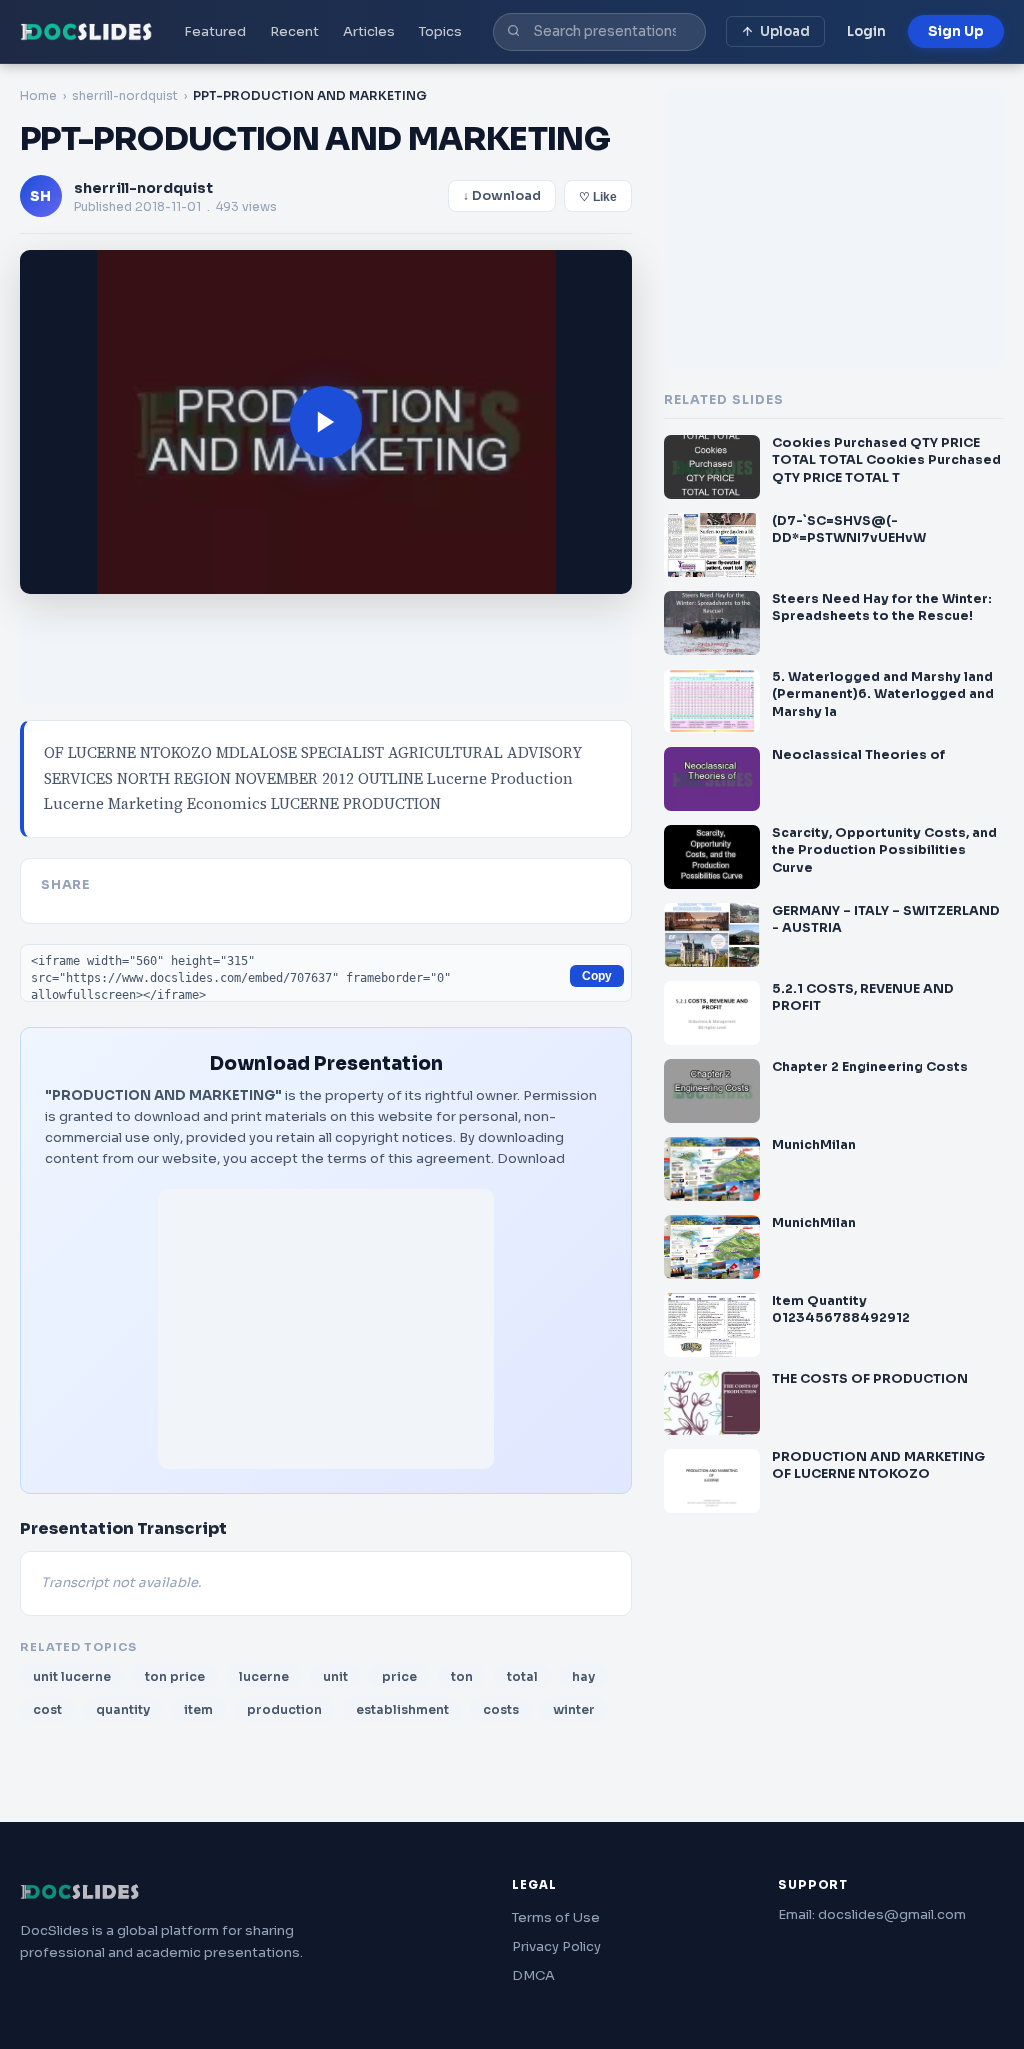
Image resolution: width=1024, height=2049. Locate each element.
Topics (440, 31)
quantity (123, 1709)
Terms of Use (556, 1917)
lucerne (264, 1676)
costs (501, 1709)
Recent (294, 31)
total (522, 1676)
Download (531, 1158)
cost (47, 1709)
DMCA (533, 1975)
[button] (326, 422)
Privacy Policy (556, 1946)
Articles (369, 31)
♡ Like (598, 197)
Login (866, 31)
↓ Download (502, 196)
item (198, 1709)
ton (462, 1676)
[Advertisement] (326, 1329)
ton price (175, 1676)
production (284, 1709)
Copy (597, 976)
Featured (215, 31)
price (399, 1676)
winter (574, 1709)
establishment (402, 1709)
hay (583, 1676)
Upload (785, 31)
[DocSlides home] (86, 32)
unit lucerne (72, 1676)
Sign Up (956, 31)
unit (335, 1676)
